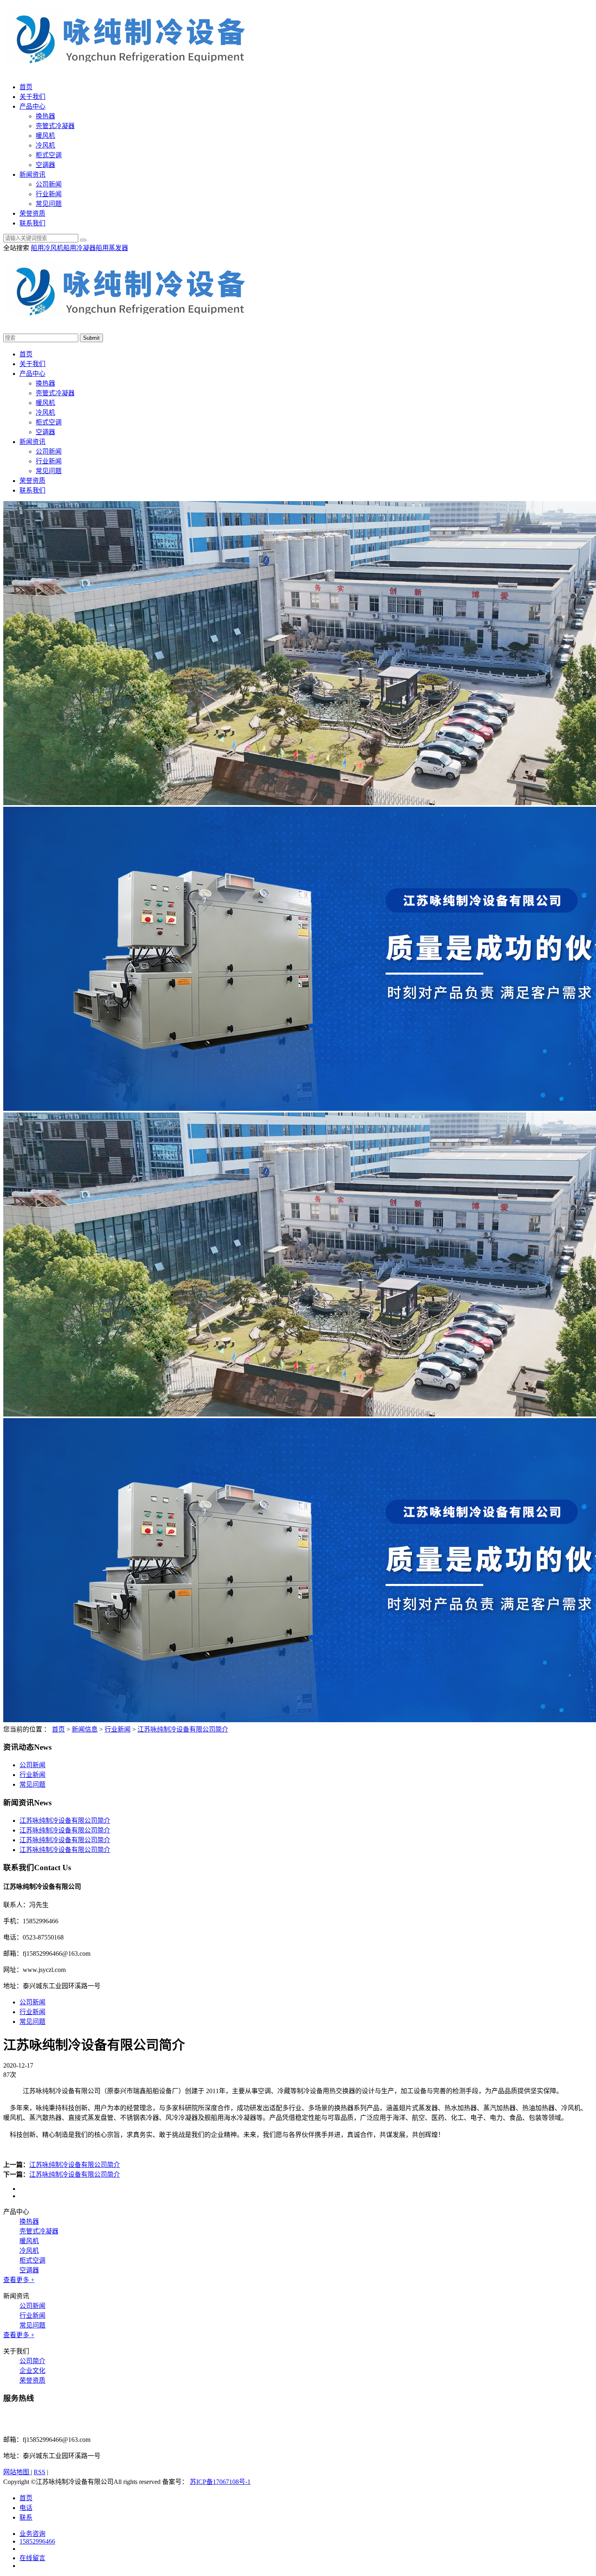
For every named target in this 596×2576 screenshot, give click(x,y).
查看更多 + (19, 2280)
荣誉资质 (32, 213)
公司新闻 (49, 184)
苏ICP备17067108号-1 (220, 2482)
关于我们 (32, 97)
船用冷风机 (47, 248)
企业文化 (32, 2371)
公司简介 (32, 2361)
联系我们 (32, 223)
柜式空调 (49, 155)
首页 (26, 87)
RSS (40, 2472)
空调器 (45, 165)
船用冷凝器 (79, 248)
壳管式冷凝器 (55, 126)
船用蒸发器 (112, 248)
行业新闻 (49, 194)
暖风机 (45, 136)
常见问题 (49, 204)
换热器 (45, 116)
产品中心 (32, 106)
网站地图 (17, 2472)
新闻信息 (85, 1729)
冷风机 (45, 145)
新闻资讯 (32, 175)
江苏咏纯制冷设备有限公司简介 (183, 1729)
